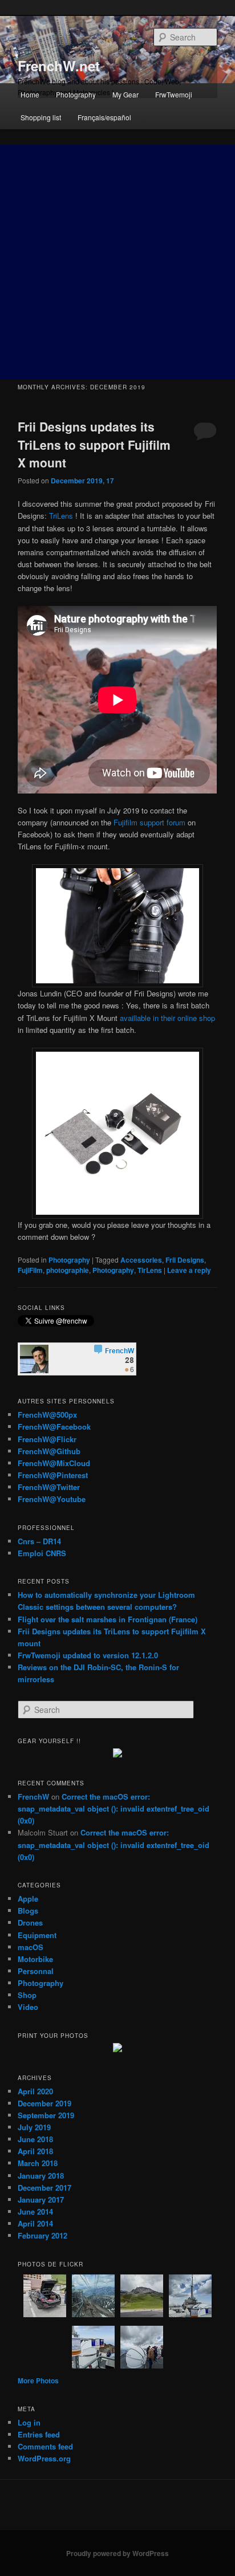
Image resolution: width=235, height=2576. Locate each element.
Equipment (37, 1935)
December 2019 (44, 2103)
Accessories (141, 1260)
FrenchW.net (59, 66)
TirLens (150, 1270)
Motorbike (35, 1959)
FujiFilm (30, 1270)
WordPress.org (44, 2458)
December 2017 (44, 2188)
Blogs (28, 1910)
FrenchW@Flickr (47, 1439)
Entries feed (39, 2434)
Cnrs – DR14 (39, 1541)
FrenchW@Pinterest (53, 1475)
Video (28, 2007)
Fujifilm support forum (149, 822)
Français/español (104, 117)
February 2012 (42, 2235)
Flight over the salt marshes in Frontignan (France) (108, 1619)
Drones (30, 1922)
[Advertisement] (117, 262)
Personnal (36, 1971)
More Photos (38, 2380)
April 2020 (35, 2091)
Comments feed (45, 2446)
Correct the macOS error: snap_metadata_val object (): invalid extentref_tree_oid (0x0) (114, 1808)
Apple (28, 1899)
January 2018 (41, 2176)
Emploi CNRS (42, 1553)
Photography (76, 94)
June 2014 (35, 2211)
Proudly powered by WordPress (117, 2553)
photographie (68, 1270)
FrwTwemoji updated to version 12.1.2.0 (88, 1655)
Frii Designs (185, 1260)
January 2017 (41, 2199)
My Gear (125, 94)
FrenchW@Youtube (52, 1499)
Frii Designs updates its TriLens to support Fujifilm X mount (94, 444)
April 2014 (35, 2223)
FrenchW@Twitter (49, 1487)
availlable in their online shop (167, 1018)
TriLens (61, 516)
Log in (29, 2422)
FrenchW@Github (49, 1451)
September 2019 (46, 2115)
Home (30, 94)
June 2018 (35, 2139)
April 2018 (35, 2151)
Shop (27, 1995)
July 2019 (34, 2127)
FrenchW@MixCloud (54, 1463)
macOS (31, 1947)
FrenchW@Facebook (54, 1427)
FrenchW (33, 1796)
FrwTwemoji (174, 94)
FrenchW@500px (47, 1415)
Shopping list (41, 117)
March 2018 (38, 2163)
